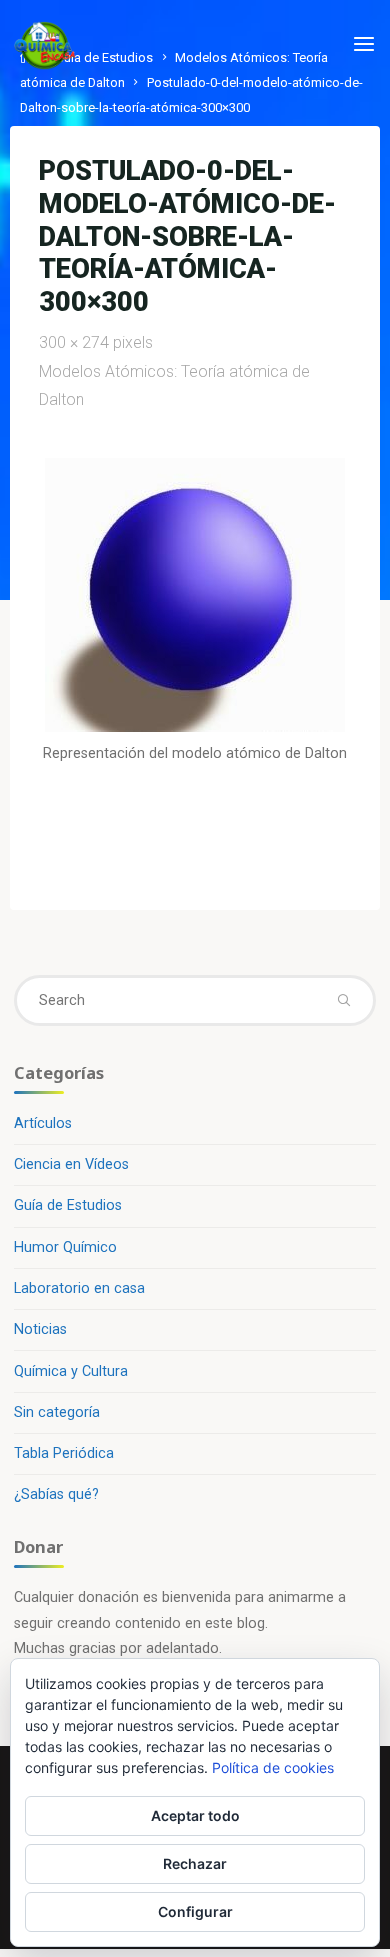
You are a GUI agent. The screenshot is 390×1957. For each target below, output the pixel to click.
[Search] (343, 1000)
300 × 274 (76, 342)
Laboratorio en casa (79, 1288)
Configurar (195, 1911)
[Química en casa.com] (45, 44)
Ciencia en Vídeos (71, 1164)
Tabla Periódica (64, 1453)
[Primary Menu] (364, 45)
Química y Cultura (71, 1371)
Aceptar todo (195, 1815)
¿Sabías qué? (56, 1494)
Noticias (40, 1329)
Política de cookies (273, 1767)
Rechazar (195, 1863)
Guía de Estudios (68, 1205)
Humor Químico (65, 1247)
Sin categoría (57, 1412)
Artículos (43, 1123)
